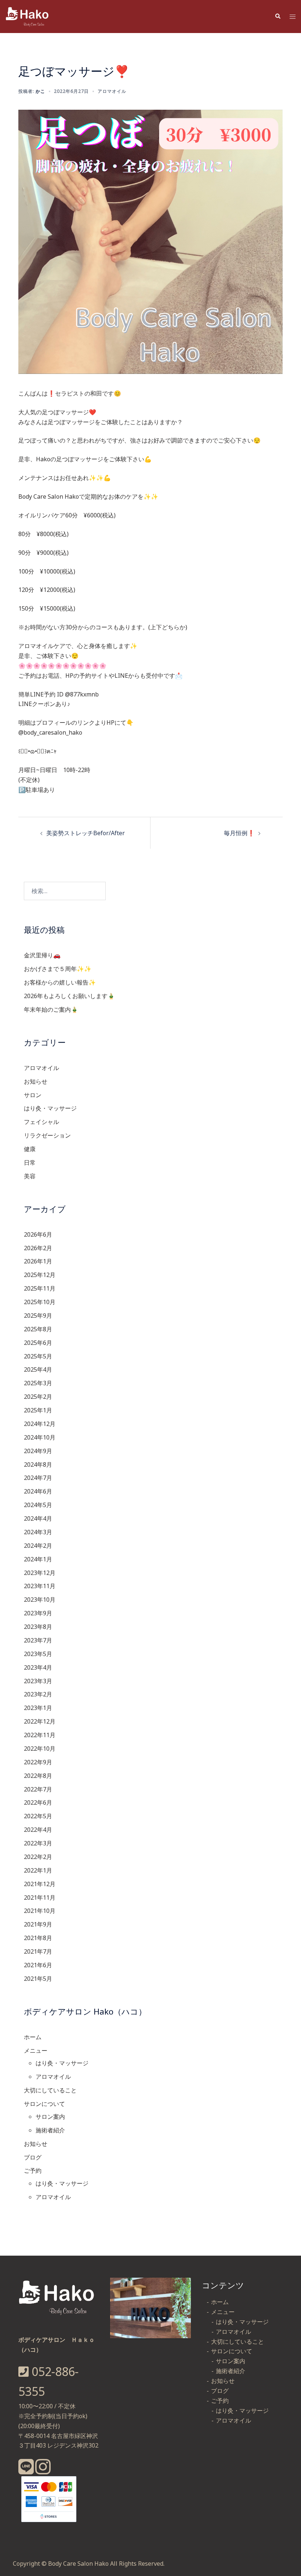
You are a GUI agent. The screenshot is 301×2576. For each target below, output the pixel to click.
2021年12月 (40, 1884)
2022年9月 (38, 1762)
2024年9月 (38, 1451)
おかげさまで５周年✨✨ (58, 969)
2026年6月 (38, 1234)
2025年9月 (38, 1316)
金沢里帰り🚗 (42, 955)
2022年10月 (40, 1749)
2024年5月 (38, 1505)
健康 (30, 1149)
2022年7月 (38, 1789)
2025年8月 (38, 1329)
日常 (30, 1163)
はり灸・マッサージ (50, 1108)
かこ (40, 91)
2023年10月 (40, 1600)
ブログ (33, 2157)
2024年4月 (38, 1518)
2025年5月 (38, 1356)
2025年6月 (38, 1343)
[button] (278, 17)
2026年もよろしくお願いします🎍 (69, 996)
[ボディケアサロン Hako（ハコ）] (28, 16)
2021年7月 (38, 1951)
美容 (30, 1176)
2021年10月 (40, 1911)
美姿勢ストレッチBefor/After (86, 833)
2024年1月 (38, 1559)
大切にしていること (50, 2090)
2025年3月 (38, 1383)
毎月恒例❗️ (239, 833)
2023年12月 (40, 1573)
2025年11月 (40, 1288)
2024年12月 (40, 1424)
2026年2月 (38, 1248)
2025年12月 (40, 1275)
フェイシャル (41, 1122)
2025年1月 (38, 1410)
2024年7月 (38, 1478)
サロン (33, 1095)
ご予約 (33, 2171)
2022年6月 (38, 1802)
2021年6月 (38, 1965)
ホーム (33, 2037)
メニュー (36, 2051)
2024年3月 (38, 1532)
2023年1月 (38, 1708)
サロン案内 (50, 2117)
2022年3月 (38, 1843)
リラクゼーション (47, 1135)
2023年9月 (38, 1613)
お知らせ (36, 1081)
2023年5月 (38, 1654)
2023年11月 (40, 1586)
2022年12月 (40, 1721)
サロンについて (44, 2104)
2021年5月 (38, 1979)
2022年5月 (38, 1816)
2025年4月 (38, 1369)
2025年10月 (40, 1302)
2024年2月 (38, 1546)
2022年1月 (38, 1870)
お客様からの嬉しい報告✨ (60, 982)
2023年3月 (38, 1681)
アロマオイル (112, 91)
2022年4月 (38, 1830)
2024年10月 (40, 1437)
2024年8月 (38, 1465)
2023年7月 (38, 1640)
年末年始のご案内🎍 (51, 1009)
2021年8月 (38, 1938)
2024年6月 (38, 1491)
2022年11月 (40, 1735)
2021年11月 (40, 1898)
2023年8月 (38, 1627)
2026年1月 (38, 1261)
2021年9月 (38, 1924)
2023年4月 (38, 1667)
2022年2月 (38, 1857)
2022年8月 (38, 1776)
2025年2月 (38, 1397)
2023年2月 (38, 1694)
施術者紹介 (50, 2130)
